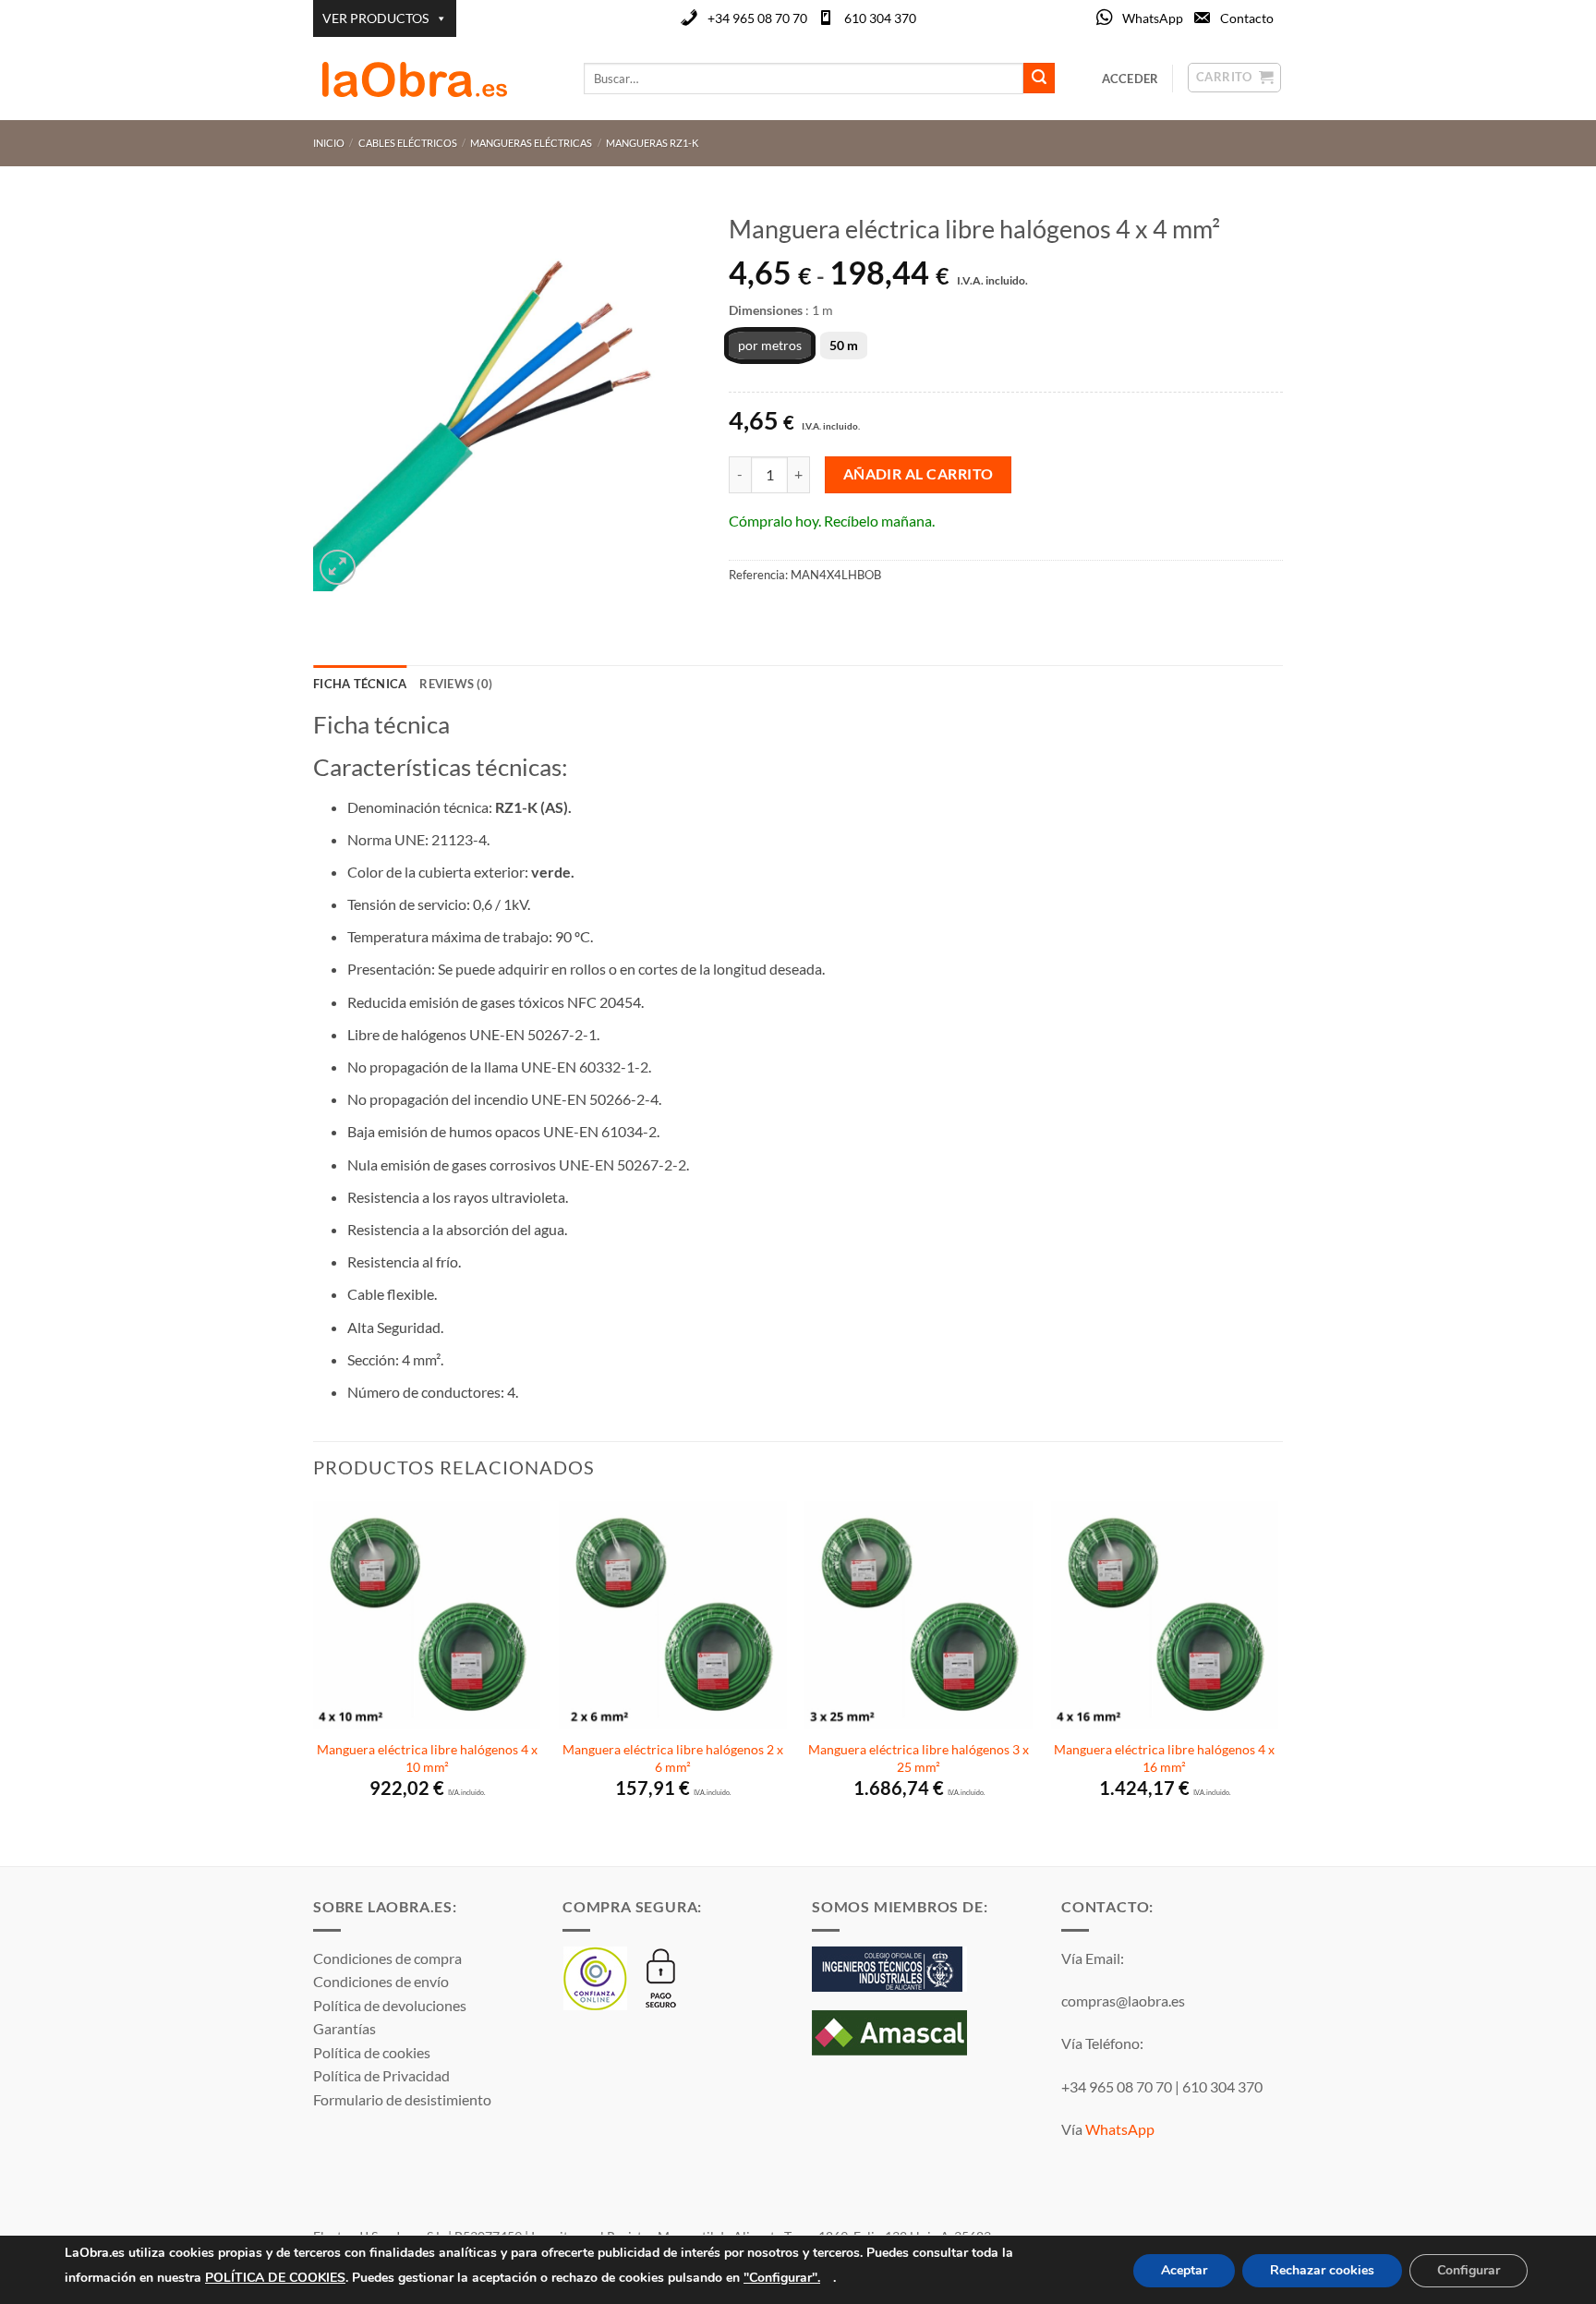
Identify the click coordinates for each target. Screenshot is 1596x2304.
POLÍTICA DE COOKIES (275, 2277)
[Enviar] (1039, 79)
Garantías (345, 2028)
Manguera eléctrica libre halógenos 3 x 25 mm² (919, 1758)
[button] (338, 568)
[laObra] (435, 79)
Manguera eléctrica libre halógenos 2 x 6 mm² (673, 1758)
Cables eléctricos (408, 143)
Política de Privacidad (381, 2075)
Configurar (1469, 2270)
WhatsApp (1153, 18)
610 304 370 (880, 18)
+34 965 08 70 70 (757, 18)
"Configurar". (782, 2277)
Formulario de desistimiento (402, 2099)
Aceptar (1184, 2270)
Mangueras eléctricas (531, 143)
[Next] (1277, 1682)
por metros (770, 345)
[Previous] (314, 1682)
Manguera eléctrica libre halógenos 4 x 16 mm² (1164, 1758)
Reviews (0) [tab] (456, 684)
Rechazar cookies (1322, 2270)
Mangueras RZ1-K (652, 143)
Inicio (329, 143)
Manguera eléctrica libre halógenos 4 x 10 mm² (427, 1758)
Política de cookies (372, 2052)
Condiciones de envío (381, 1981)
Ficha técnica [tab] (360, 684)
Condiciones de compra (387, 1958)
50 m (844, 345)
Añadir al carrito (919, 474)
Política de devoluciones (390, 2005)
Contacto (1247, 18)
